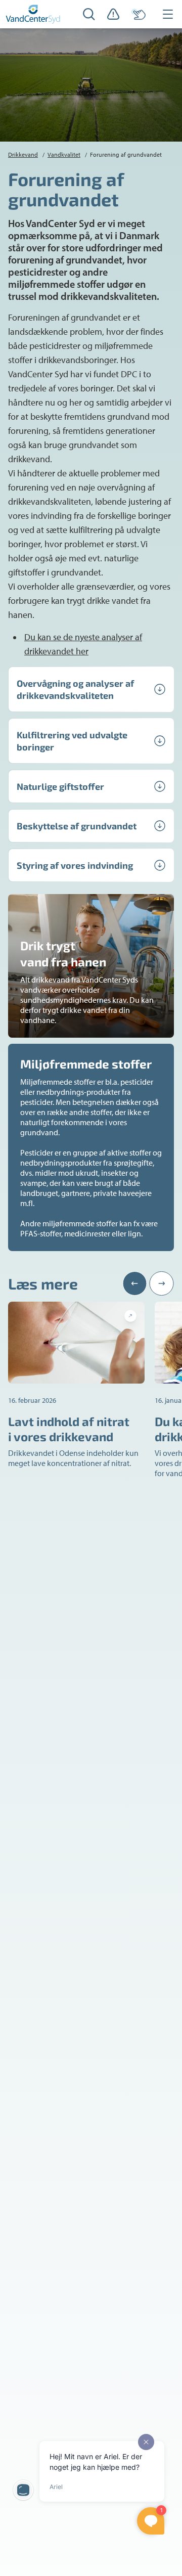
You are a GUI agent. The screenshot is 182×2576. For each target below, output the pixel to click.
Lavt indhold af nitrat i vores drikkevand (69, 1429)
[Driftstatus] (113, 14)
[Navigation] (168, 14)
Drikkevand (23, 155)
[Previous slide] (135, 1283)
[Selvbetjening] (139, 14)
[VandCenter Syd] (33, 14)
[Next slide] (162, 1283)
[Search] (89, 14)
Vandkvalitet (64, 155)
